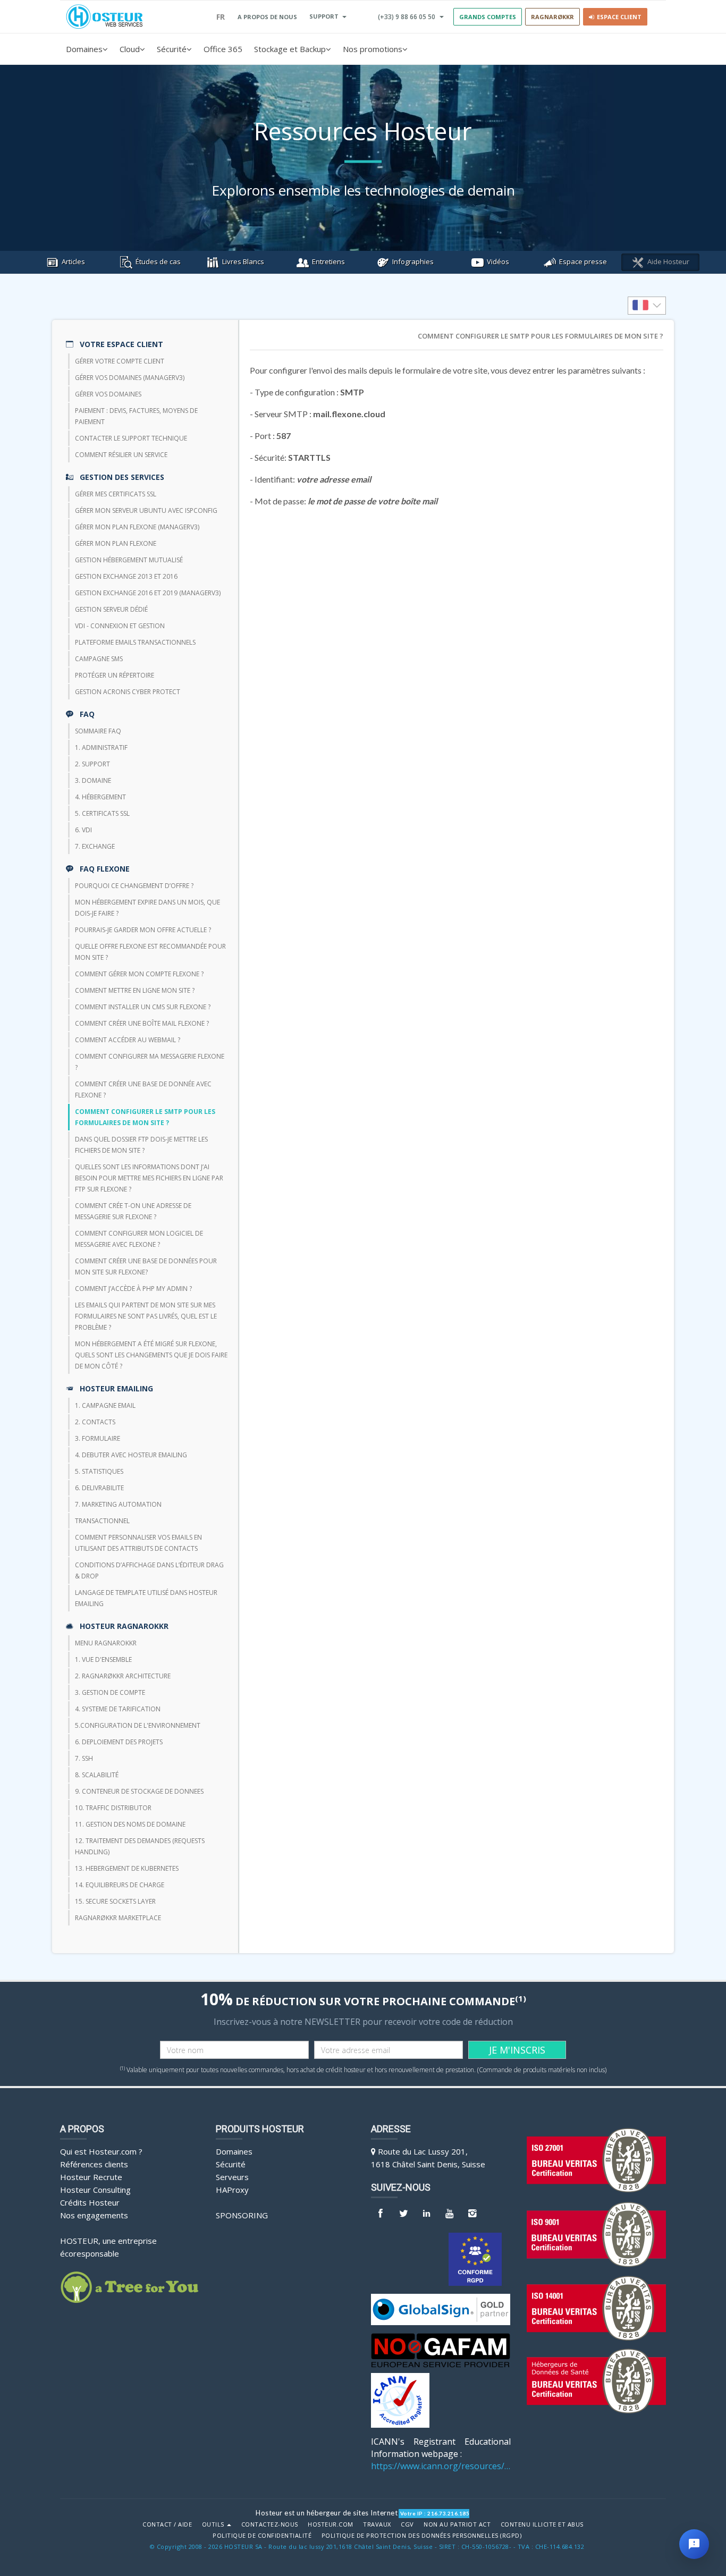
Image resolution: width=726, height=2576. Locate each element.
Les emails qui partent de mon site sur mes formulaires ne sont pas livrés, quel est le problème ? (146, 1316)
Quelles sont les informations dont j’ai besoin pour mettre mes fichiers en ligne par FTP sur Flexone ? (149, 1178)
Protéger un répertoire (115, 675)
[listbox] (647, 306)
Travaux (377, 2524)
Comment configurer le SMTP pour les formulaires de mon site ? (145, 1117)
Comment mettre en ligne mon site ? (135, 990)
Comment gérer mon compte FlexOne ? (139, 974)
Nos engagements (94, 2215)
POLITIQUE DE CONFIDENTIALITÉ (262, 2536)
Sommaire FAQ (98, 731)
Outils (214, 2524)
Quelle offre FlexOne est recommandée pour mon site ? (150, 952)
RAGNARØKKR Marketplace (118, 1918)
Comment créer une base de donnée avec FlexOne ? (143, 1089)
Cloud (130, 49)
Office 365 (223, 49)
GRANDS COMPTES (488, 17)
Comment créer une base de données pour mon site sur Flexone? (146, 1266)
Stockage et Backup (290, 49)
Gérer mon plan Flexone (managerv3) (137, 527)
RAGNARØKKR (552, 17)
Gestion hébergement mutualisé (129, 560)
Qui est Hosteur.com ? (101, 2151)
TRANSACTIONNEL (102, 1521)
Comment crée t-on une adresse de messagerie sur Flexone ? (133, 1211)
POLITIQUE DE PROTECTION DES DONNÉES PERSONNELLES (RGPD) (422, 2536)
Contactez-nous (270, 2524)
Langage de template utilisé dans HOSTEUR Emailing (146, 1598)
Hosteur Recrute (91, 2177)
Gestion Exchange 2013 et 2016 (126, 576)
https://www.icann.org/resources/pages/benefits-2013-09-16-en (441, 2466)
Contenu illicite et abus (542, 2524)
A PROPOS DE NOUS (267, 17)
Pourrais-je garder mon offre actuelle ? (143, 930)
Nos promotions (373, 49)
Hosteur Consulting (95, 2190)
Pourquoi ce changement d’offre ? (134, 886)
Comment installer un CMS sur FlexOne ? (143, 1007)
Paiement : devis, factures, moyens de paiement (136, 416)
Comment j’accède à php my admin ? (133, 1289)
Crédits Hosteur (90, 2202)
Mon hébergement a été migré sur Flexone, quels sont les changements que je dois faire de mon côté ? (151, 1355)
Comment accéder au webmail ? (128, 1040)
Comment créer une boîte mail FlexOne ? (142, 1023)
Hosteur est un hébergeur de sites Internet (327, 2513)
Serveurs (232, 2177)
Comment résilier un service (121, 455)
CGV (407, 2524)
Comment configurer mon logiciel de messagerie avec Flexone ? (139, 1239)
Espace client (618, 17)
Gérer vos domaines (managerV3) (130, 378)
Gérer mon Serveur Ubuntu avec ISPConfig (146, 510)
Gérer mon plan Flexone (116, 543)
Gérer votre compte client (120, 361)
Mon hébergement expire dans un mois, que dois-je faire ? (147, 908)
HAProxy (232, 2190)
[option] (647, 306)
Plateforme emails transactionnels (135, 642)
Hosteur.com (331, 2524)
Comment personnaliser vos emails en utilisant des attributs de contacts (138, 1543)
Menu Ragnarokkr (106, 1643)
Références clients (94, 2164)
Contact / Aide (167, 2524)
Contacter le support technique (131, 438)
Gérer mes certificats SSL (116, 494)
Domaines (84, 49)
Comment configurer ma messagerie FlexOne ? (150, 1062)
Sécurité (172, 49)
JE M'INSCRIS (517, 2050)
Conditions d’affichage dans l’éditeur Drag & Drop (149, 1570)
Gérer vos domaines (108, 394)
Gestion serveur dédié (111, 609)
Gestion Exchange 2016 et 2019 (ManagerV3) (148, 593)
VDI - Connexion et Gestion (120, 626)
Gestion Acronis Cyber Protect (128, 692)
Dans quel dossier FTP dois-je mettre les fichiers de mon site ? (141, 1145)
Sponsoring (242, 2215)
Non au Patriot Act (457, 2524)
